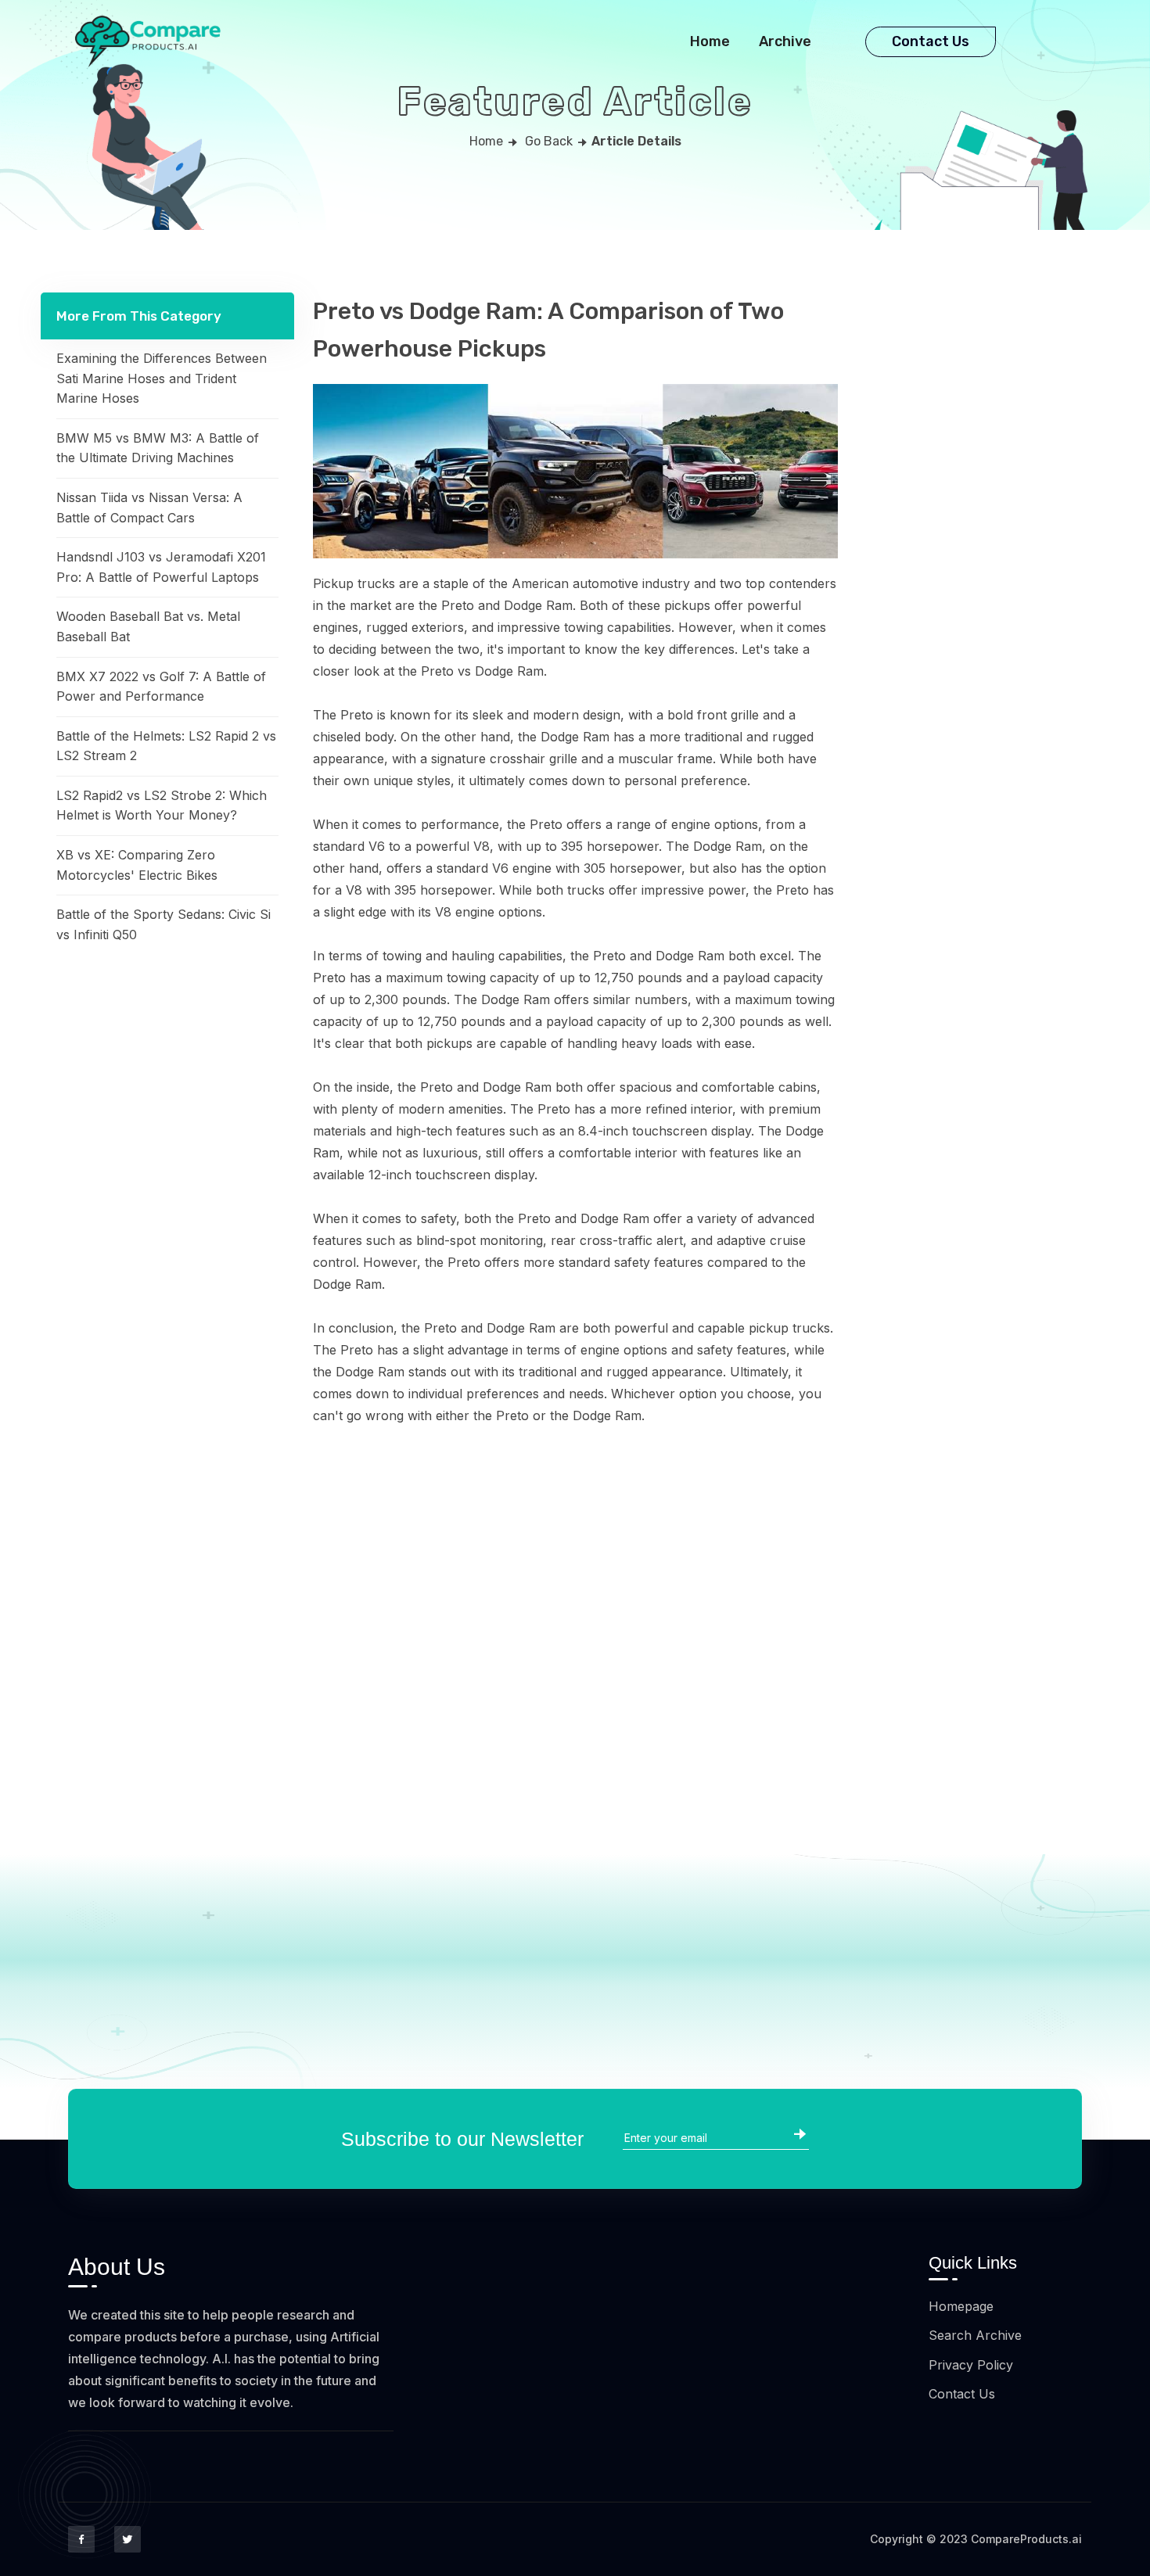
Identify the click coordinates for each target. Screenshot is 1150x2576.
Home (710, 41)
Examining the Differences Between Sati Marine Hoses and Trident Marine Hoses (162, 378)
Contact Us (931, 41)
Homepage (961, 2306)
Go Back (549, 141)
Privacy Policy (971, 2365)
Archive (785, 41)
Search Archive (975, 2335)
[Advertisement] (167, 1079)
